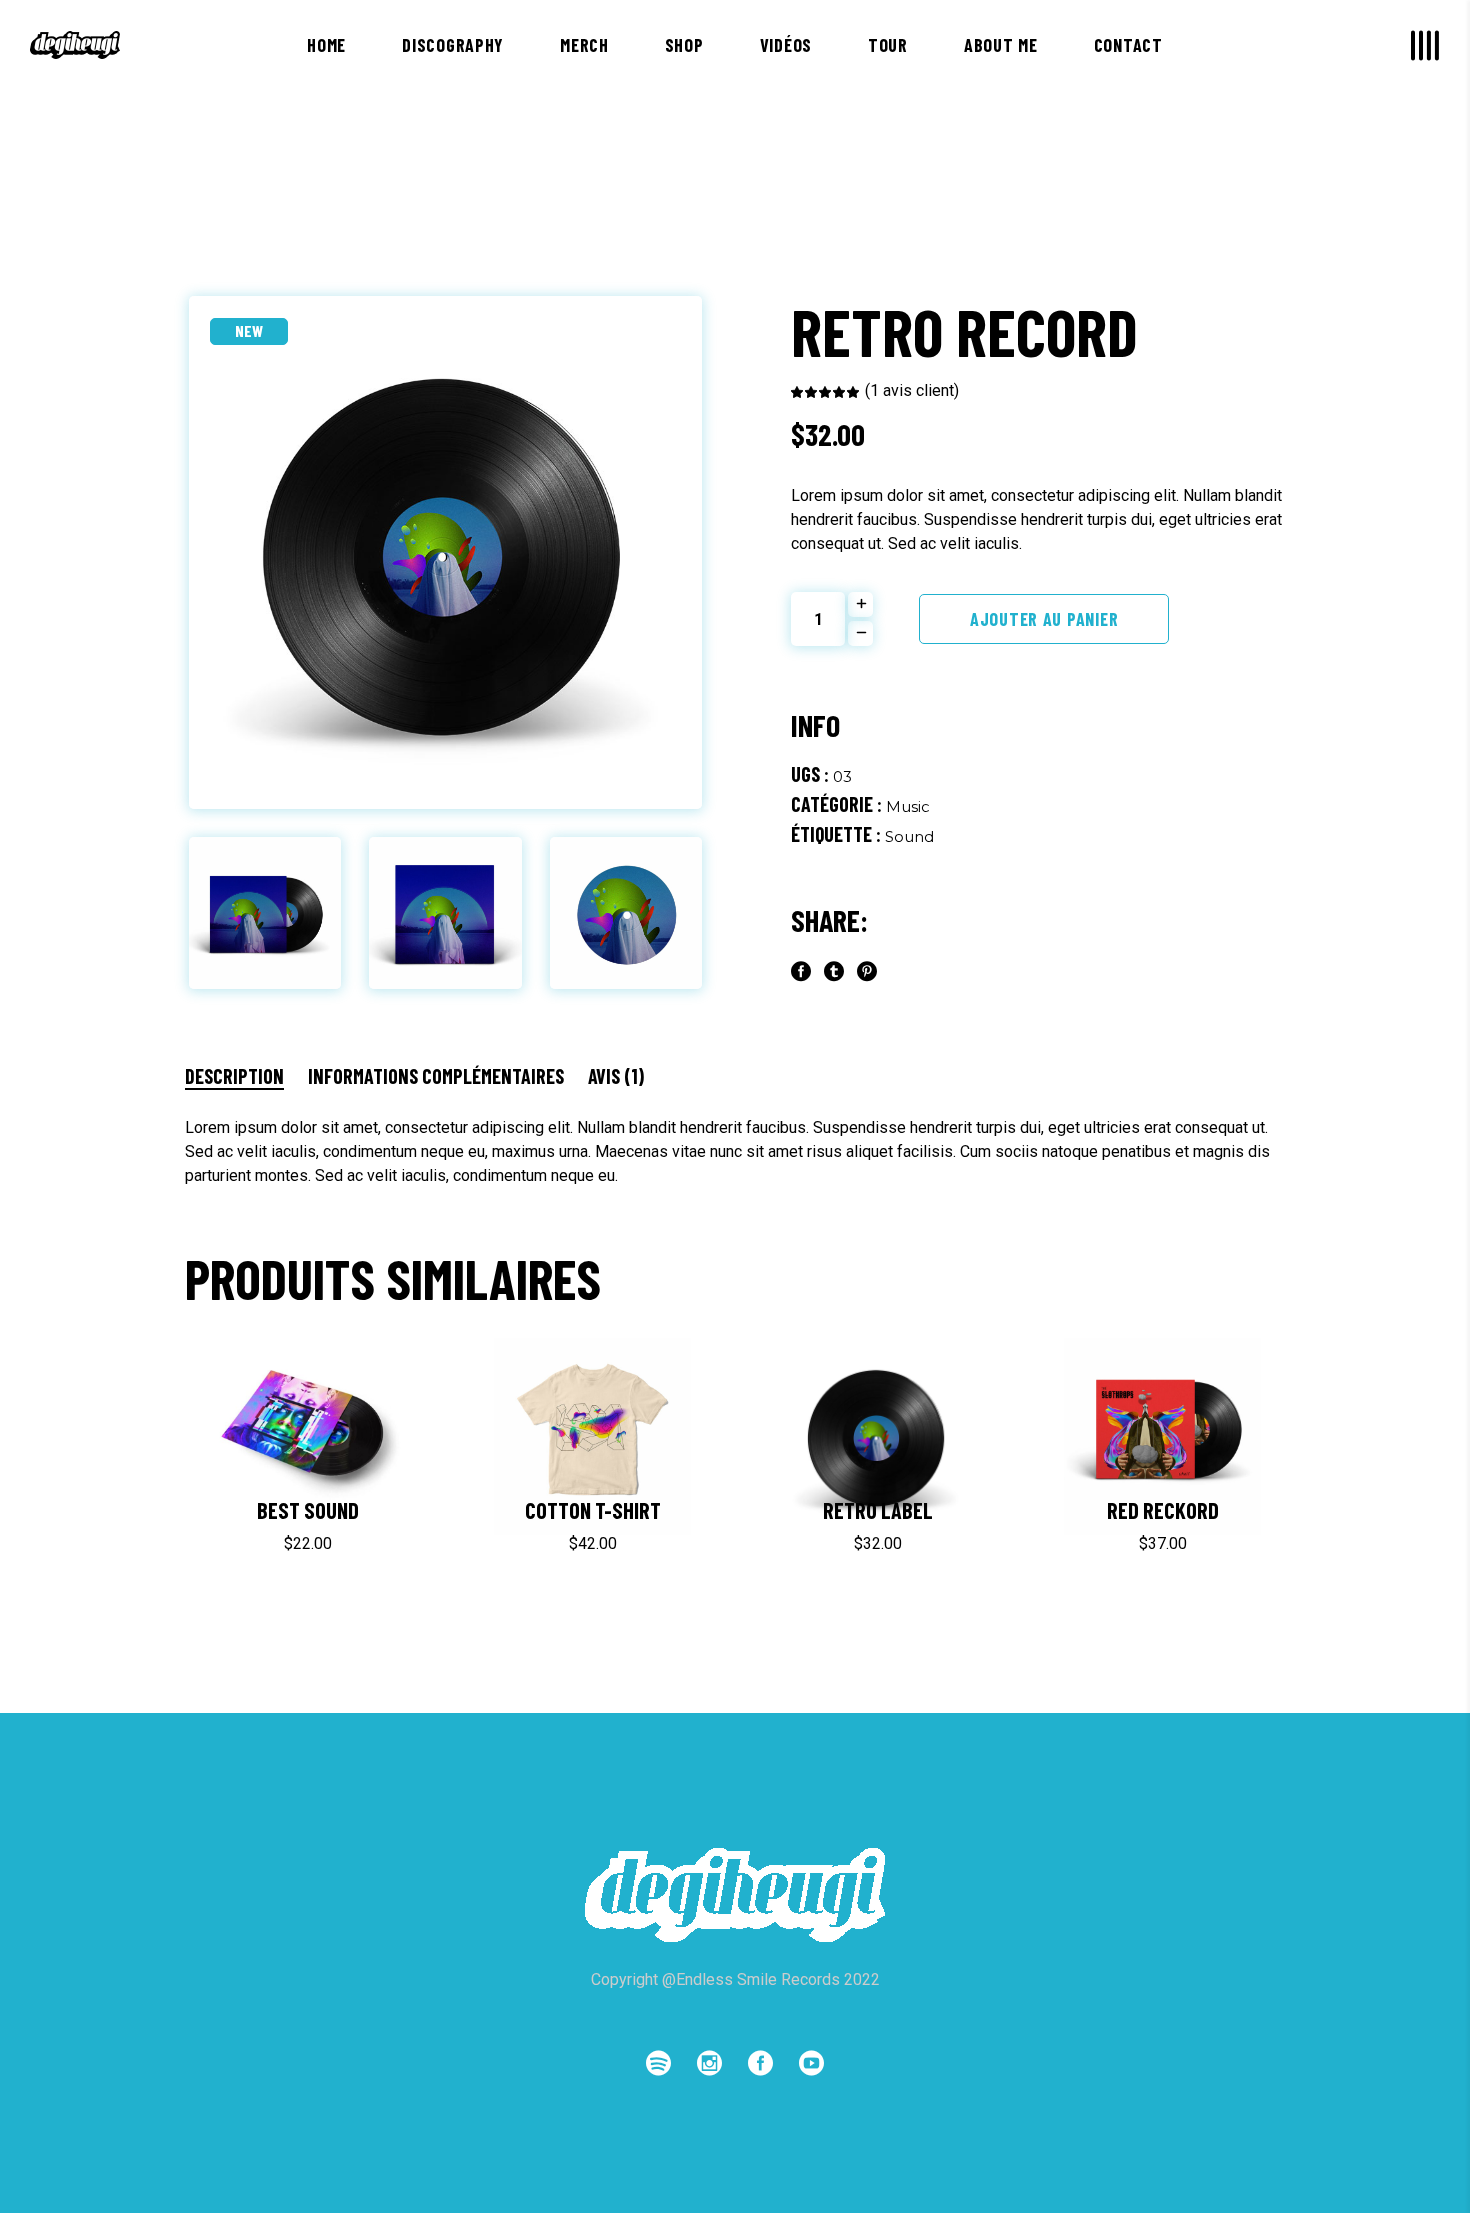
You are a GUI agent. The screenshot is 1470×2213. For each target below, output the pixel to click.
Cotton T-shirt (593, 1510)
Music (908, 806)
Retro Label (878, 1510)
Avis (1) (616, 1076)
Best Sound (308, 1510)
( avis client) (912, 390)
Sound (909, 836)
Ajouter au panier (1044, 619)
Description (234, 1076)
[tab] (244, 1076)
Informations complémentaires (436, 1076)
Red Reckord (1163, 1510)
